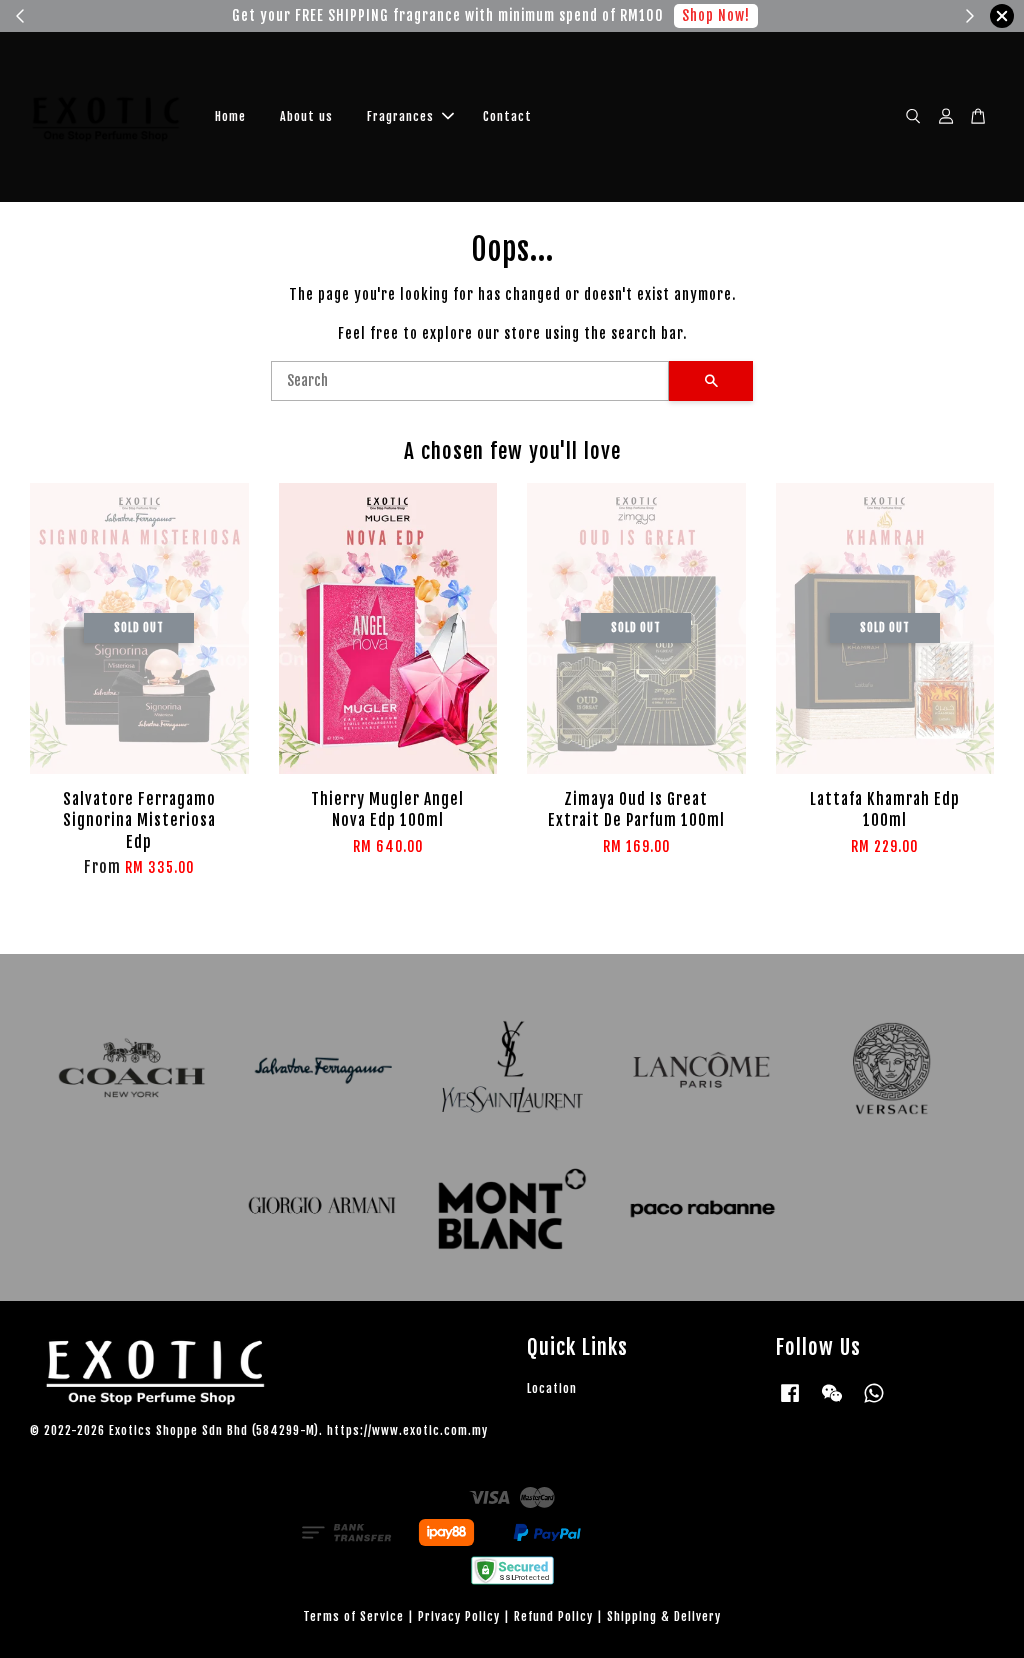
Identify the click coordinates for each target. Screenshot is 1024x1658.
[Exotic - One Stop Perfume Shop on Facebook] (790, 1402)
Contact (507, 116)
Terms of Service (353, 1616)
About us (306, 116)
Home (230, 116)
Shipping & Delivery (664, 1616)
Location (552, 1388)
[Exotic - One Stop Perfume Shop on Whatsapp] (874, 1402)
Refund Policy (553, 1616)
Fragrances (400, 116)
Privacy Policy (459, 1616)
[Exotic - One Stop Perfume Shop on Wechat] (832, 1402)
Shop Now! (716, 15)
